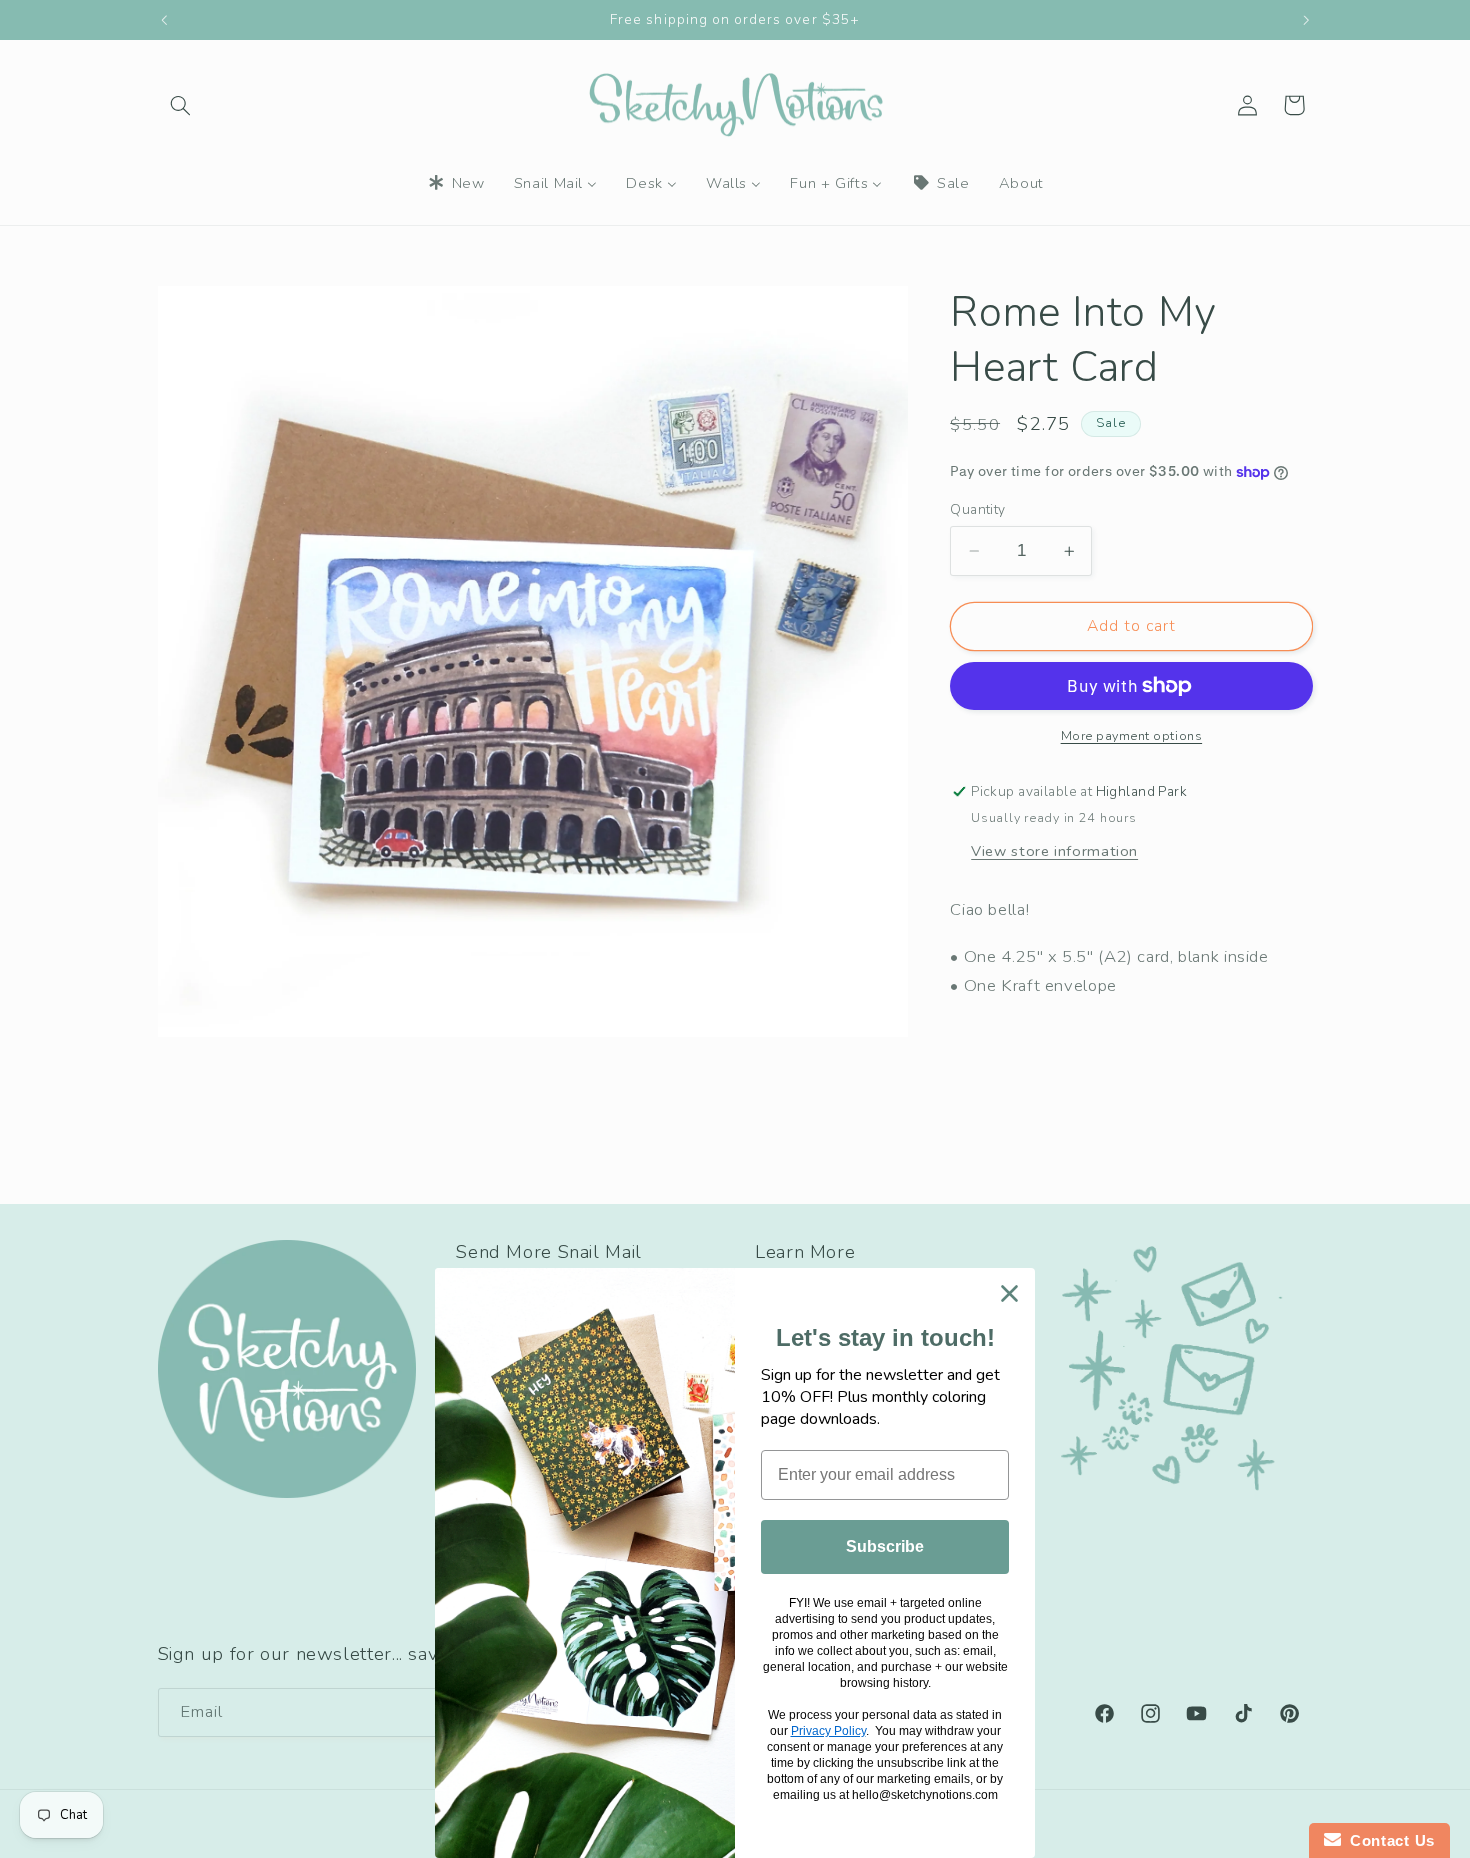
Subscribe (885, 1546)
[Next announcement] (1306, 20)
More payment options (1132, 735)
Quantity (977, 509)
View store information (1054, 851)
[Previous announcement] (164, 20)
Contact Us (1388, 1840)
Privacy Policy (828, 1731)
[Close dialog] (1009, 1293)
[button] (181, 105)
